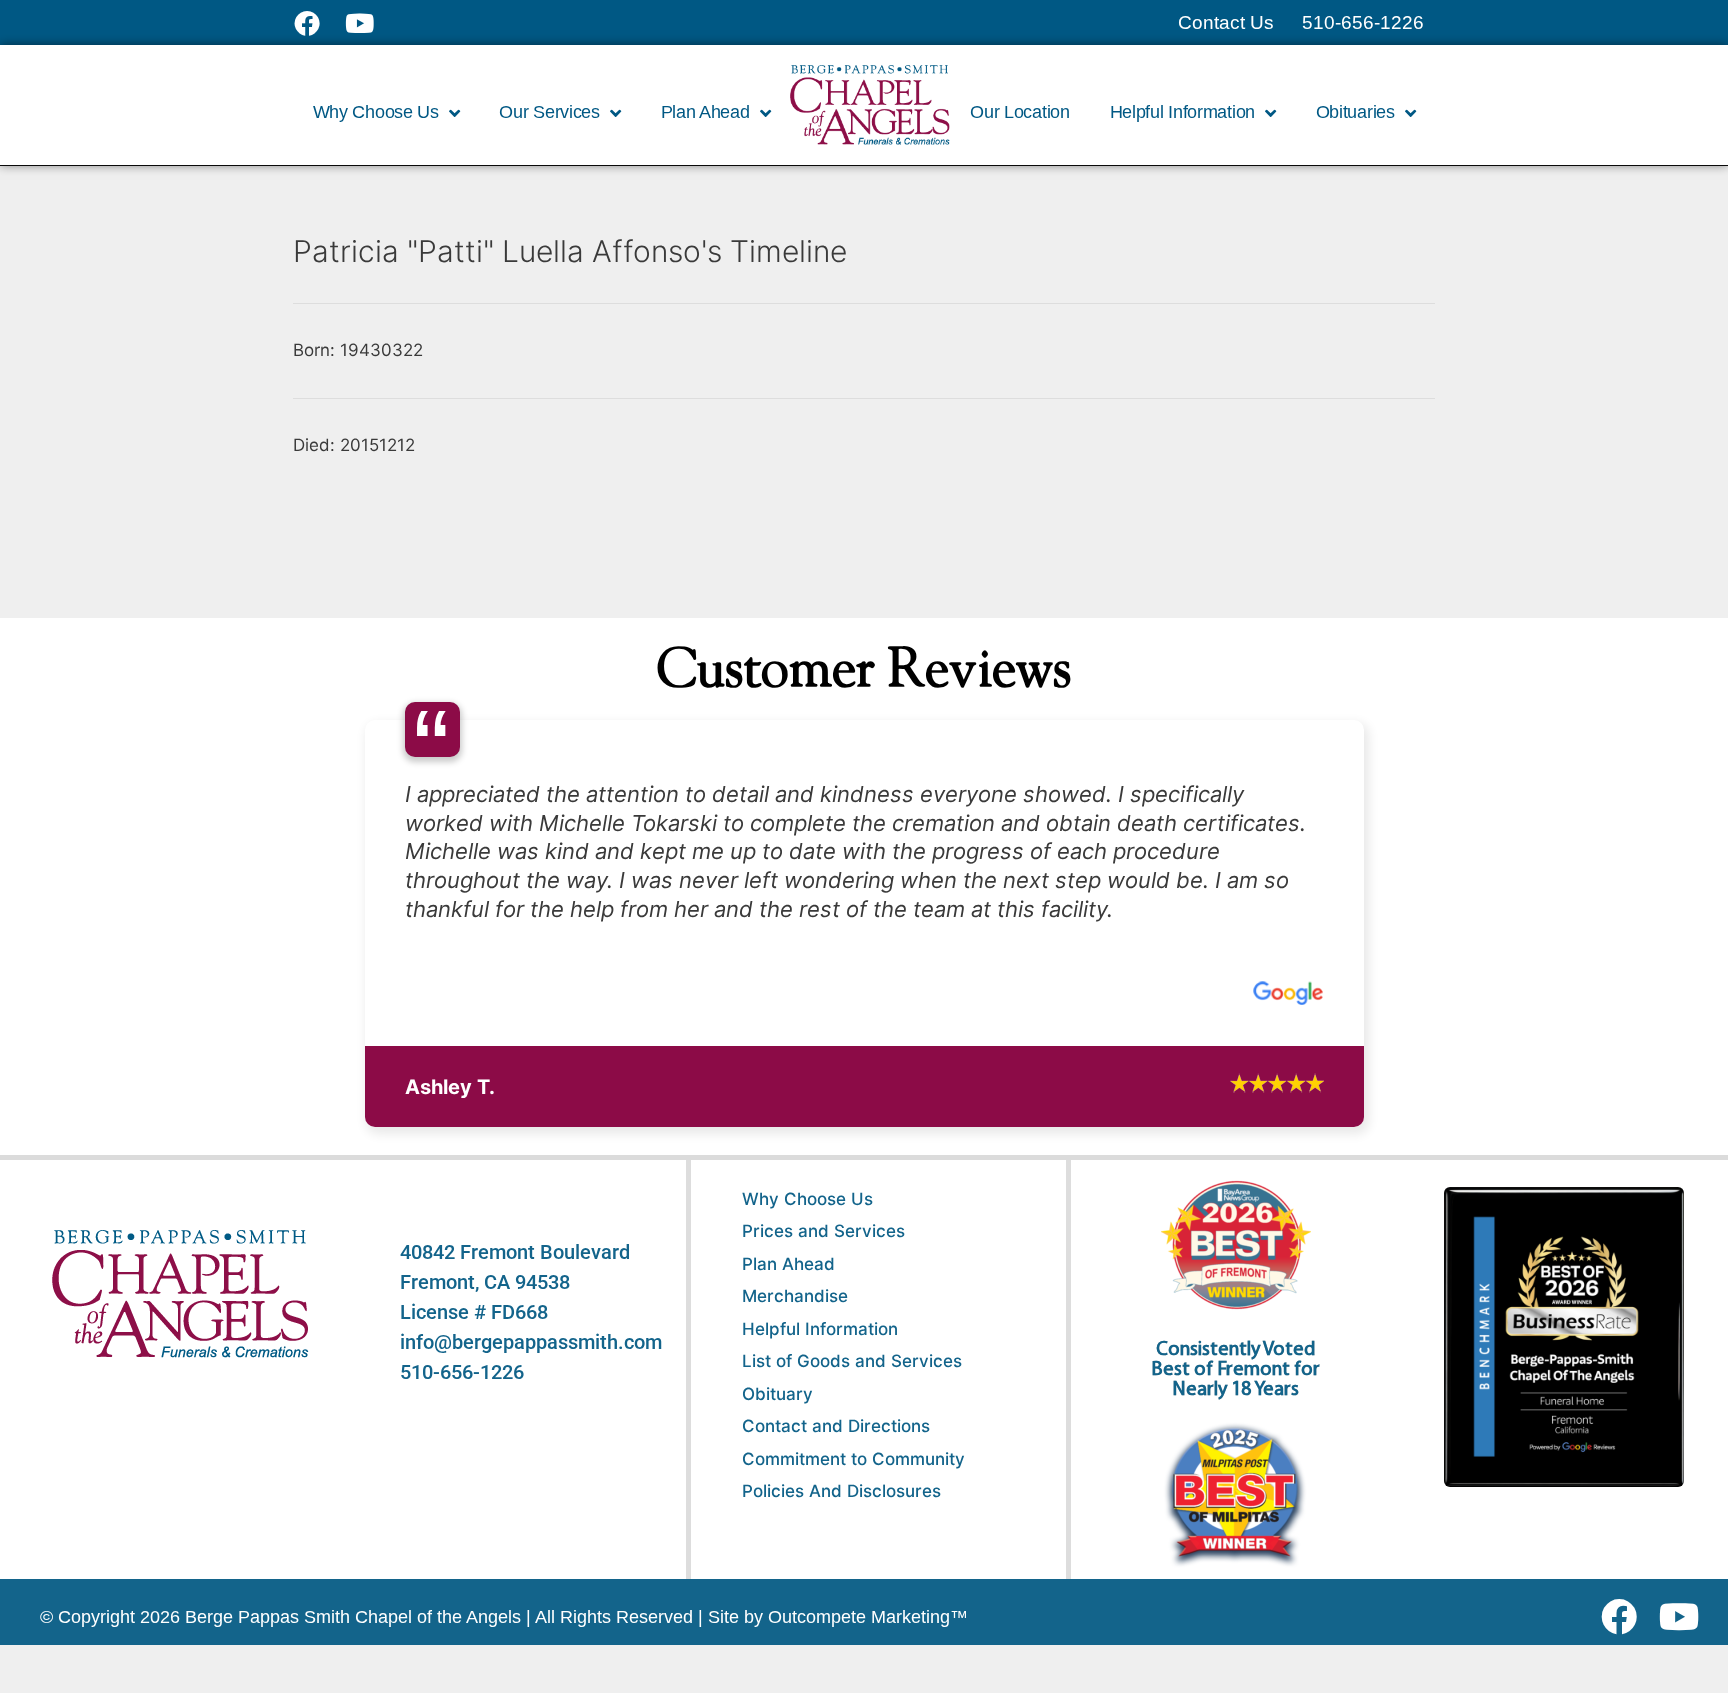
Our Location (1019, 112)
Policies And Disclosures (841, 1509)
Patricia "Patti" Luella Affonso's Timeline (570, 251)
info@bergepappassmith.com (531, 1359)
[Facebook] (1623, 1634)
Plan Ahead (788, 1281)
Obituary (777, 1411)
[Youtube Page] (370, 23)
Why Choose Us (807, 1216)
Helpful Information (820, 1346)
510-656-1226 (462, 1389)
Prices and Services (823, 1249)
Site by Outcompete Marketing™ (838, 1634)
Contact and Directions (836, 1444)
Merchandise (795, 1314)
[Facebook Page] (319, 23)
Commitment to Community (853, 1476)
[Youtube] (1686, 1634)
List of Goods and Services (852, 1379)
